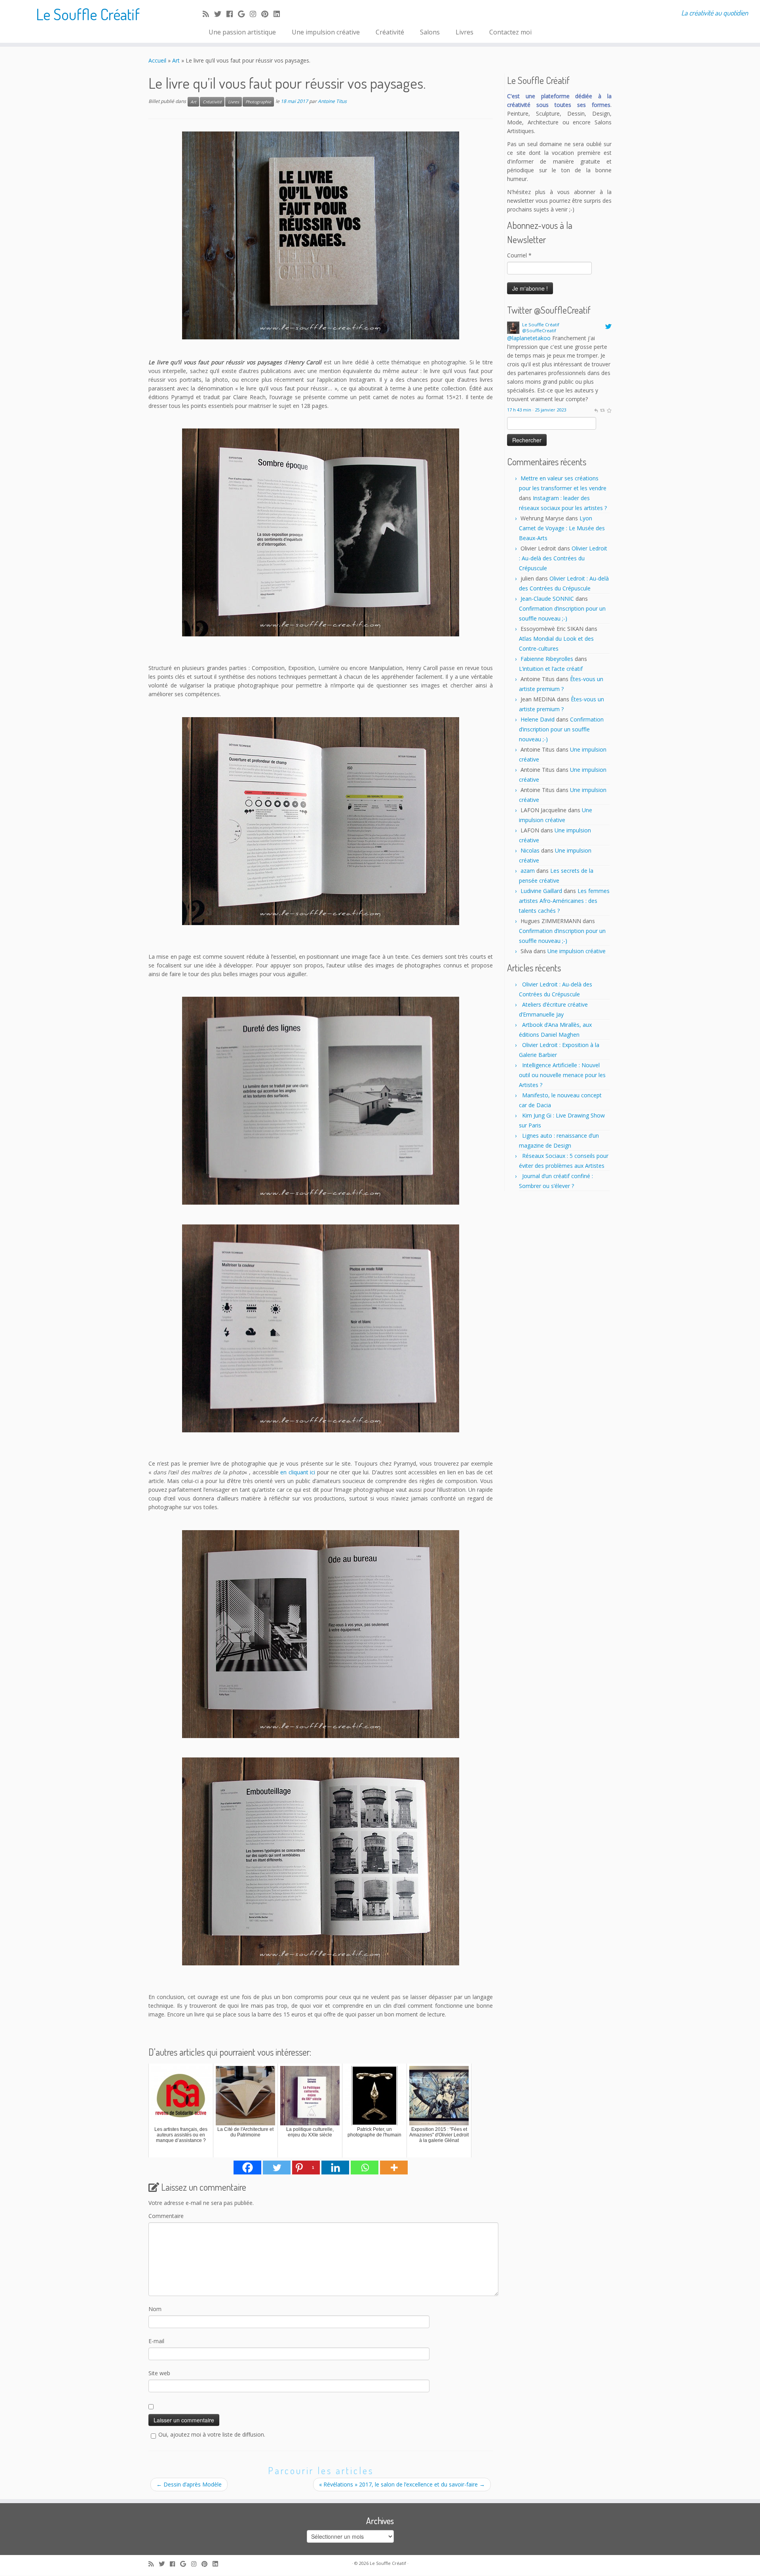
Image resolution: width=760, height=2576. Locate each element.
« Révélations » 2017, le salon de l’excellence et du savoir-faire (402, 2484)
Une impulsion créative (326, 32)
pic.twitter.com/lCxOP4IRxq (542, 347)
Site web (159, 2373)
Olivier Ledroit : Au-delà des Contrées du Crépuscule (563, 558)
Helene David (538, 719)
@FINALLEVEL (525, 338)
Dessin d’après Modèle (189, 2484)
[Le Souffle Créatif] (513, 327)
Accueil (157, 60)
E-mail (156, 2341)
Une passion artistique (242, 32)
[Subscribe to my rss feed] (208, 14)
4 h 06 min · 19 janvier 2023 (535, 357)
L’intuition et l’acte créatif (551, 669)
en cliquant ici (298, 1472)
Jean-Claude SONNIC (547, 599)
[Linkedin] (335, 2168)
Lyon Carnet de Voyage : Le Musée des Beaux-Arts (562, 528)
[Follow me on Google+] (244, 14)
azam (528, 871)
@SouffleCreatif (539, 330)
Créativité (390, 32)
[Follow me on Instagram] (256, 14)
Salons (430, 32)
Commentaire (166, 2216)
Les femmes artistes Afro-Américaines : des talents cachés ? (564, 901)
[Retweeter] (602, 357)
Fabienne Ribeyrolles (547, 659)
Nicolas (530, 850)
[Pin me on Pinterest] (267, 14)
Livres (465, 32)
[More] (394, 2168)
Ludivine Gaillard (541, 891)
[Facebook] (247, 2168)
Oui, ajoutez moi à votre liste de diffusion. (212, 2434)
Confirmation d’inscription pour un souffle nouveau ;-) (561, 729)
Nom (155, 2309)
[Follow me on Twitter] (220, 14)
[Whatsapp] (365, 2168)
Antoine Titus (332, 101)
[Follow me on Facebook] (232, 14)
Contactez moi (510, 32)
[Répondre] (596, 357)
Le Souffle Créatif (88, 14)
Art (176, 60)
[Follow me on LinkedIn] (279, 14)
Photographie (258, 102)
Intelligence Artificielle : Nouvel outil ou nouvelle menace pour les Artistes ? (562, 1075)
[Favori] (609, 357)
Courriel (519, 255)
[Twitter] (277, 2168)
